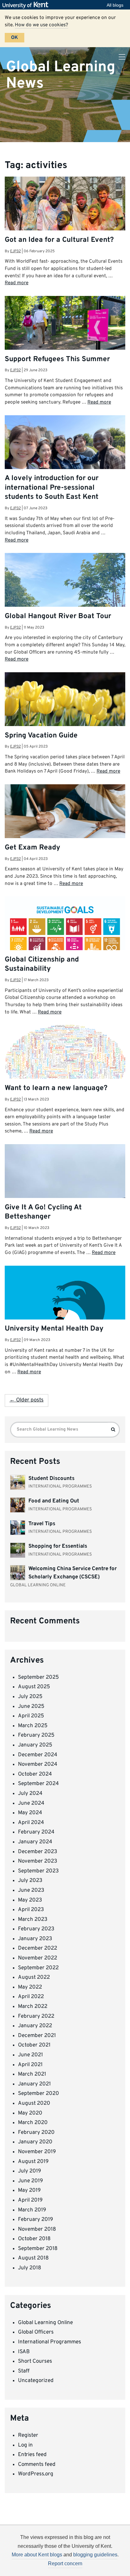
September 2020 (38, 2094)
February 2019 (35, 2220)
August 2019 (33, 2162)
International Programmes (50, 2342)
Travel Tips (42, 1524)
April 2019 (30, 2200)
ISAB (24, 2352)
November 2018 (37, 2229)
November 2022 (38, 1958)
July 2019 (30, 2171)
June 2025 (31, 1707)
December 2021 (37, 2036)
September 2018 (38, 2249)
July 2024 (30, 1794)
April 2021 (30, 2065)
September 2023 (38, 1871)
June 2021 (30, 2055)
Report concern (65, 2563)
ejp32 (15, 251)
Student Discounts (51, 1479)
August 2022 (34, 1977)
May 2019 (29, 2191)
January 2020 (35, 2142)
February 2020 (36, 2133)
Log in (25, 2445)
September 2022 (38, 1968)
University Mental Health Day (54, 1329)
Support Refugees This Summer (57, 359)
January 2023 (35, 1939)
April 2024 (31, 1823)
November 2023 (38, 1861)
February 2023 (36, 1929)
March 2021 (32, 2074)
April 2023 (31, 1910)
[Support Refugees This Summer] (65, 336)
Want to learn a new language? (56, 1088)
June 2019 (30, 2181)
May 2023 (30, 1900)
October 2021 (34, 2045)
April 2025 (31, 1716)
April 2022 (31, 1997)
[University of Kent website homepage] (27, 5)
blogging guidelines (95, 2555)
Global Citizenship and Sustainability (42, 964)
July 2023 (30, 1881)
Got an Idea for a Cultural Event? (59, 240)
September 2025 (38, 1677)
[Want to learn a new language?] (65, 1064)
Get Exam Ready (32, 848)
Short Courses (35, 2361)
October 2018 (34, 2239)
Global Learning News (61, 75)
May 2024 (30, 1813)
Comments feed (37, 2465)
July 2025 (30, 1697)
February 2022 (36, 2016)
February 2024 (36, 1832)
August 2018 (33, 2258)
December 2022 (38, 1948)
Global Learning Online (45, 2323)
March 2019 (32, 2210)
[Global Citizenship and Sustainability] (65, 939)
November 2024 (38, 1764)
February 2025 (36, 1735)
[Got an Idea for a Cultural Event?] (65, 217)
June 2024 (31, 1803)
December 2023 (38, 1852)
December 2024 (38, 1755)
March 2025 (33, 1726)
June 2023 (31, 1890)
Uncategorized (36, 2381)
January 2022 (35, 2026)
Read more (17, 283)
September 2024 (38, 1784)
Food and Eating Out (54, 1501)
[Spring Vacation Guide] (65, 713)
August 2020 (34, 2103)
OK (15, 38)
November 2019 (37, 2152)
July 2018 (30, 2268)
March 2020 (33, 2123)
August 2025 (34, 1687)
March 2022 (33, 2007)
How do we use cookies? (41, 25)
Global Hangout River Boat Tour (58, 616)
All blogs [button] (115, 5)
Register (28, 2435)
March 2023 (33, 1920)
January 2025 (35, 1745)
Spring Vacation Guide (41, 736)
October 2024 (35, 1774)
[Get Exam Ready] (65, 825)
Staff (24, 2371)
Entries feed (32, 2455)
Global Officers (36, 2332)
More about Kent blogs (37, 2555)
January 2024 (35, 1842)
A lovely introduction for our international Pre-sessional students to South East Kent (52, 488)
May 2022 (30, 1987)
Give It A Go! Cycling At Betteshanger (43, 1212)
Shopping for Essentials (58, 1546)
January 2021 (34, 2084)
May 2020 (30, 2113)
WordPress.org (36, 2474)
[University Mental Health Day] (65, 1305)
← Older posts (27, 1400)
